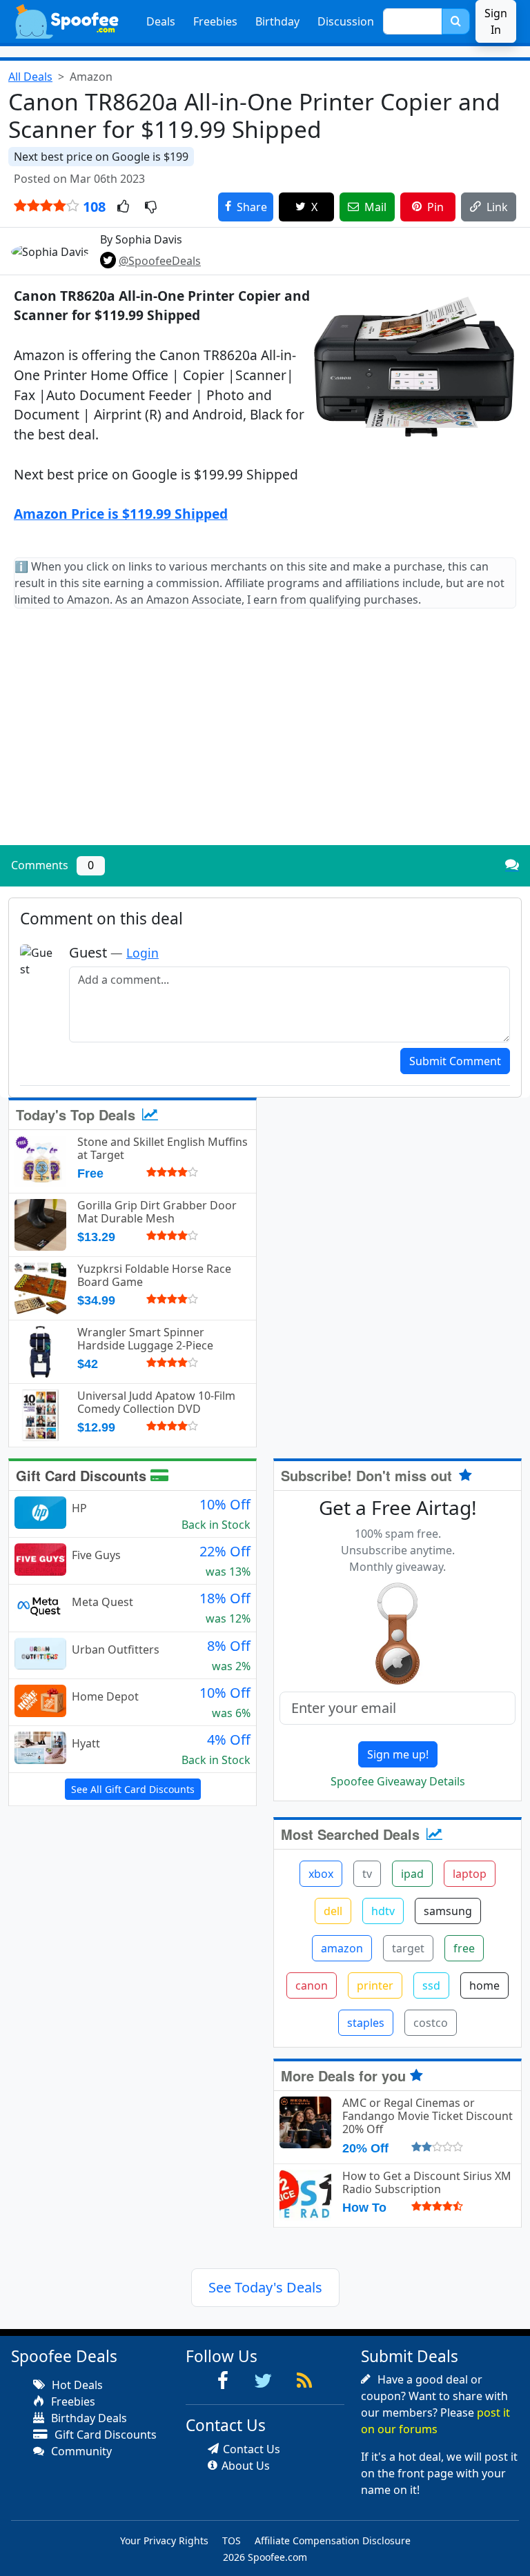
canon (312, 1985)
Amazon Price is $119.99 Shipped (121, 514)
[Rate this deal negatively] (151, 208)
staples (366, 2023)
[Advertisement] (265, 738)
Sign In (496, 21)
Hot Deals (76, 2385)
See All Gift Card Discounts (133, 1789)
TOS (232, 2540)
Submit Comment (455, 1061)
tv (367, 1874)
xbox (321, 1874)
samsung (448, 1911)
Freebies (215, 21)
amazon (342, 1948)
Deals (161, 21)
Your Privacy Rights (164, 2540)
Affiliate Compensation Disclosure (333, 2540)
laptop (470, 1874)
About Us (246, 2466)
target (408, 1948)
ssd (431, 1985)
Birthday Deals (88, 2418)
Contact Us (252, 2449)
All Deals (30, 77)
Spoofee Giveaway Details (398, 1781)
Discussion (346, 21)
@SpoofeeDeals (160, 261)
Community (80, 2451)
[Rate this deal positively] (123, 208)
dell (333, 1911)
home (484, 1985)
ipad (412, 1874)
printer (375, 1985)
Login (143, 953)
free (464, 1948)
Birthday (277, 21)
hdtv (383, 1911)
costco (431, 2023)
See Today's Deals (265, 2287)
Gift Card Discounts (83, 1475)
